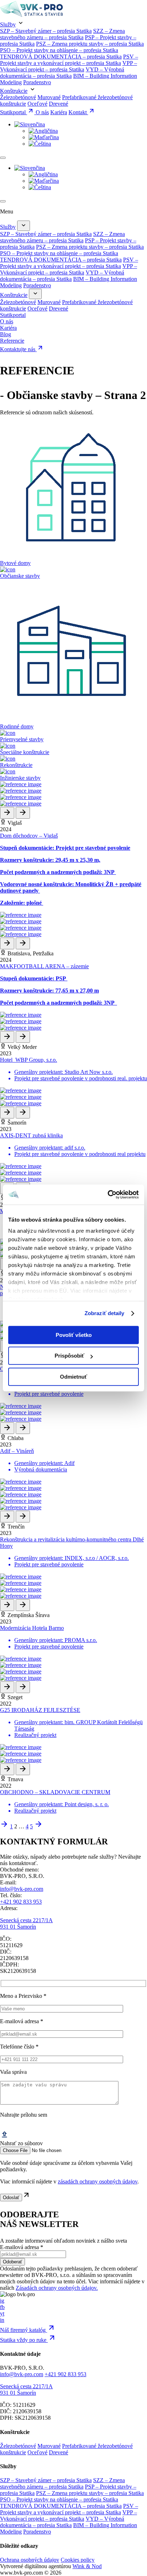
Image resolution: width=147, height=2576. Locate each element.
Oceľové (37, 104)
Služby (8, 24)
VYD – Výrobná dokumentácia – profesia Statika (62, 73)
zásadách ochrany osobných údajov (98, 2181)
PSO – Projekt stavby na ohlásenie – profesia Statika (59, 50)
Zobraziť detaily (105, 1313)
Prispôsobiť (69, 1356)
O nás (42, 112)
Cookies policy (78, 2560)
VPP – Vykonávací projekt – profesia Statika (69, 66)
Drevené (59, 104)
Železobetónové (18, 97)
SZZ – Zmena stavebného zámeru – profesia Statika (62, 34)
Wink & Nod (87, 2566)
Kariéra (59, 112)
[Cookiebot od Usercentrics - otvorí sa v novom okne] (108, 1194)
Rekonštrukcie (16, 765)
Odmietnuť (73, 1377)
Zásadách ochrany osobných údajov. (57, 2288)
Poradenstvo (37, 82)
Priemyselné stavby (22, 739)
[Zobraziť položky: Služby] (24, 226)
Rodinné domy (17, 726)
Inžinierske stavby (20, 778)
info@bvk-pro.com (22, 1889)
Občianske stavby (20, 576)
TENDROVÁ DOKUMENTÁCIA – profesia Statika (61, 57)
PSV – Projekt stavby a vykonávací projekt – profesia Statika (69, 60)
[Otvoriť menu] (3, 158)
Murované (49, 97)
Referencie (12, 341)
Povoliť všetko (74, 1335)
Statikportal (14, 112)
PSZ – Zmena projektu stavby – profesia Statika (90, 44)
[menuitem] (30, 124)
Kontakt (78, 112)
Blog (6, 334)
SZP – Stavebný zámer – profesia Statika (46, 31)
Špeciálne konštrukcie (25, 752)
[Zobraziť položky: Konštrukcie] (35, 294)
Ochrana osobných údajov (30, 2560)
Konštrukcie (14, 91)
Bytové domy (15, 563)
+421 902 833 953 (21, 1902)
